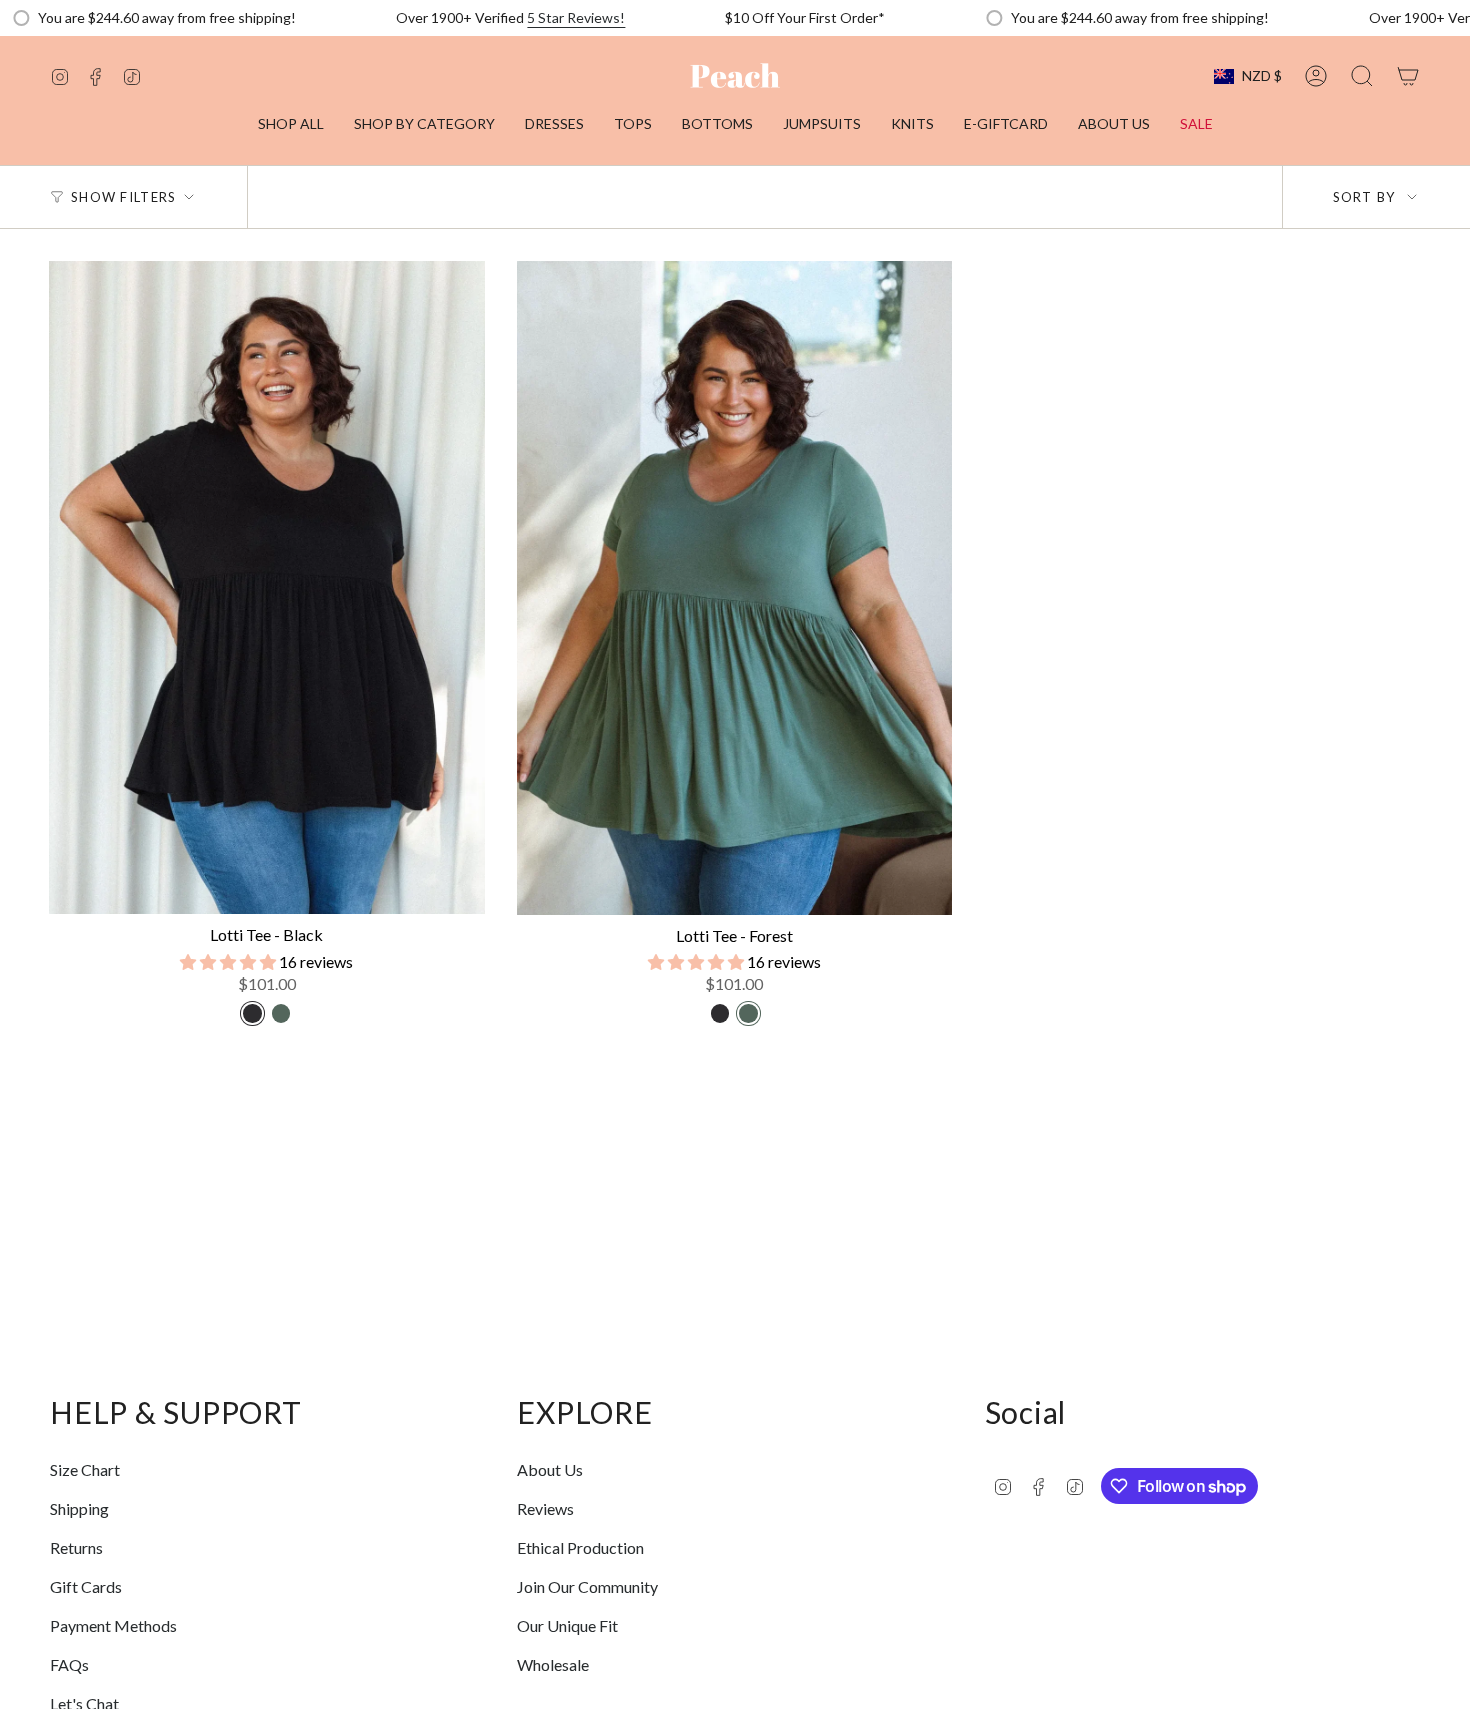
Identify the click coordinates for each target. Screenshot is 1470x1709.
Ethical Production (580, 1547)
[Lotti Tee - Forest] (735, 588)
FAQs (69, 1664)
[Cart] (1408, 76)
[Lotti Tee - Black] (267, 587)
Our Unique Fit (567, 1625)
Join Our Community (587, 1586)
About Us (550, 1469)
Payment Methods (113, 1625)
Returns (76, 1547)
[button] (424, 125)
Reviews (545, 1508)
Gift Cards (86, 1586)
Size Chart (85, 1469)
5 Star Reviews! (576, 17)
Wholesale (553, 1664)
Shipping (79, 1508)
